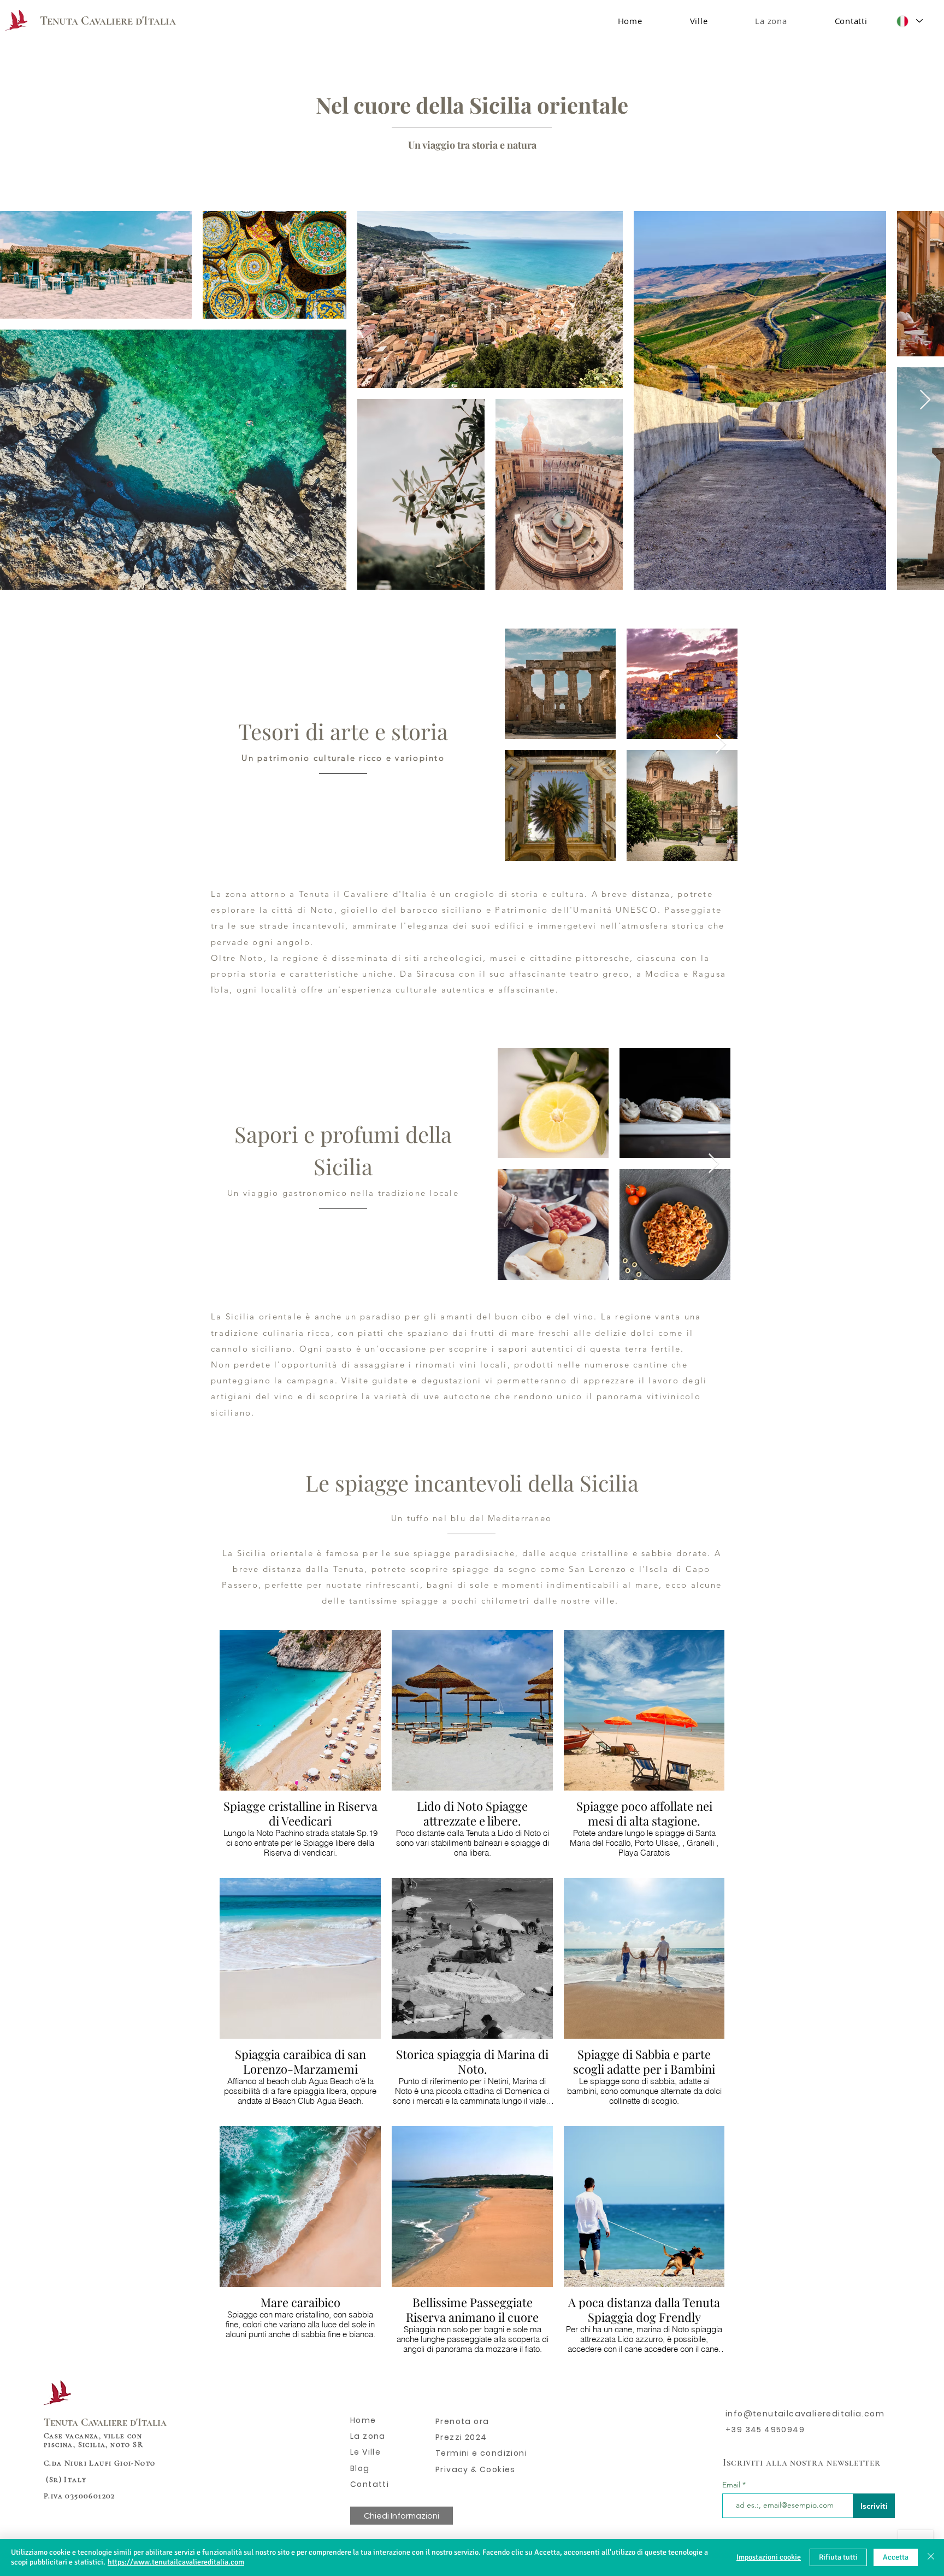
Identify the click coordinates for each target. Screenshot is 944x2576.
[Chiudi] (931, 2557)
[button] (699, 21)
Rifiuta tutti (838, 2557)
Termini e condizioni (481, 2453)
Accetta (896, 2557)
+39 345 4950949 (765, 2430)
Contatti (370, 2484)
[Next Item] (925, 400)
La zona (368, 2436)
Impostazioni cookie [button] (769, 2557)
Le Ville (365, 2452)
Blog (360, 2468)
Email (732, 2485)
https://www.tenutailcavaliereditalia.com (176, 2562)
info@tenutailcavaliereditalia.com (805, 2414)
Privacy (453, 2469)
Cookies (497, 2469)
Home (363, 2420)
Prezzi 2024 (461, 2437)
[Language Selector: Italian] (909, 21)
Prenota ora (462, 2421)
